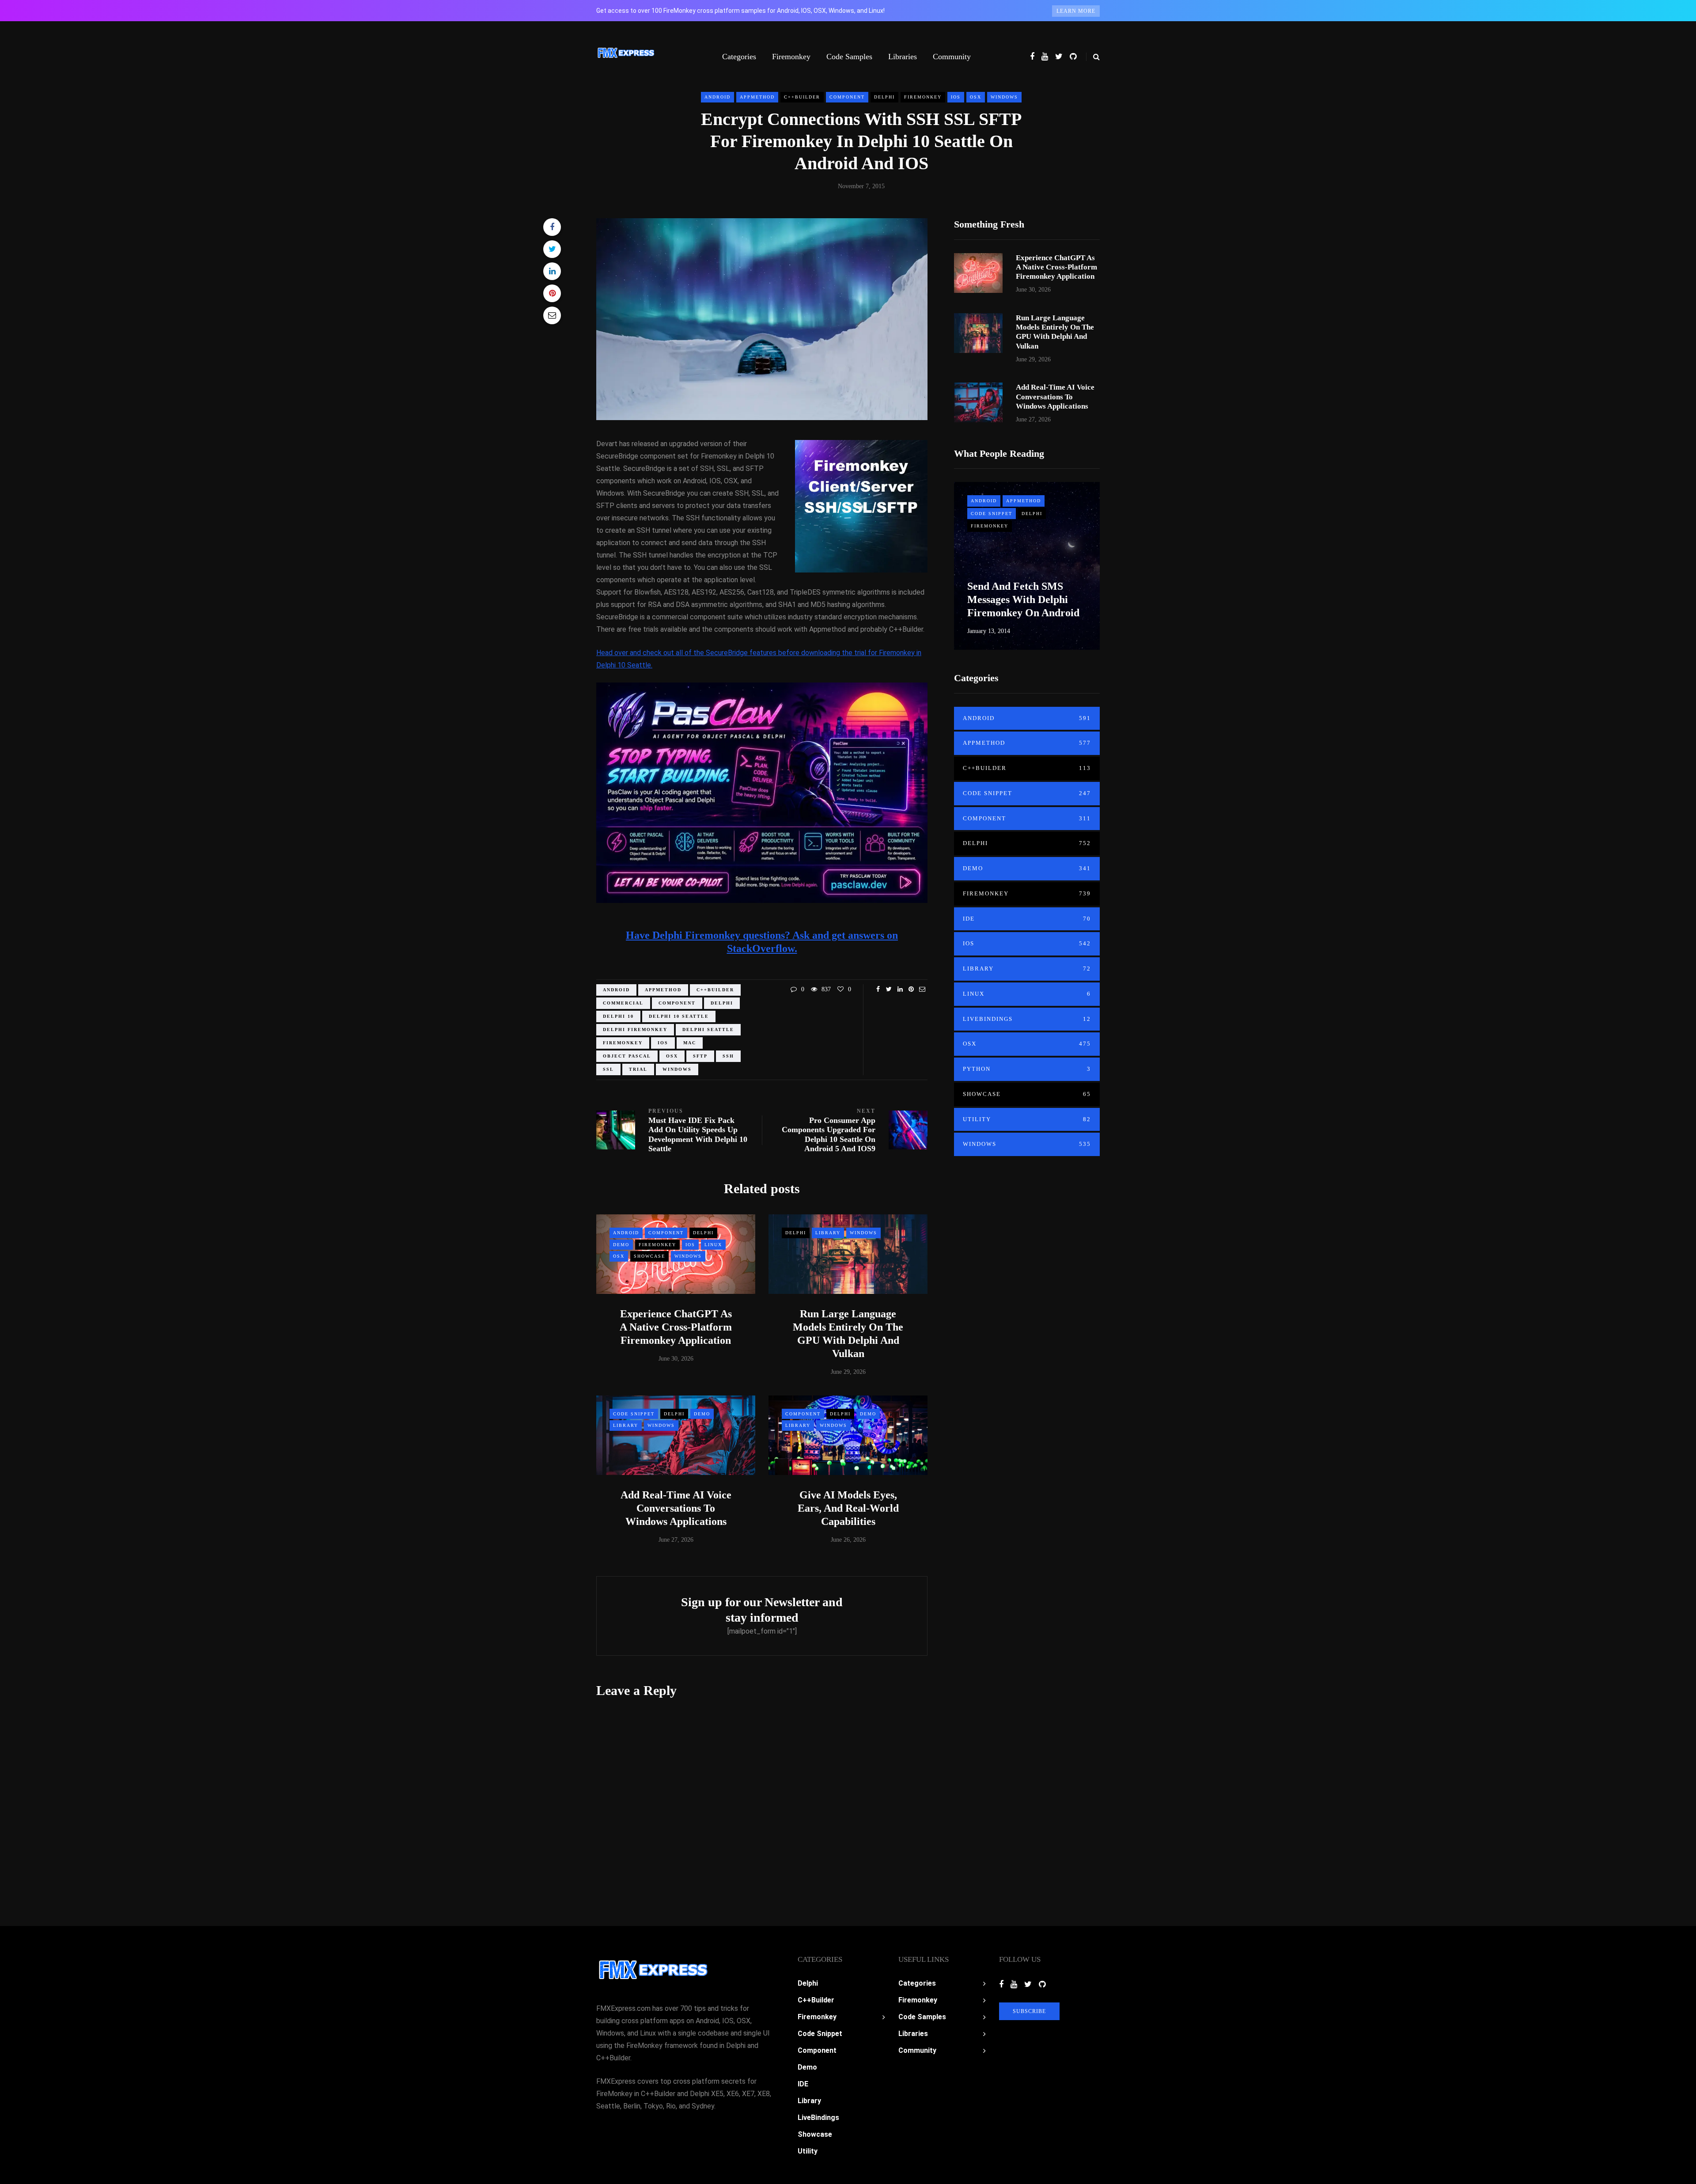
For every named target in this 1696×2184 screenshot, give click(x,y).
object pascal (627, 1056)
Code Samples (849, 57)
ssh (728, 1056)
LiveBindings (1027, 1019)
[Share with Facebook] (552, 227)
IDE (1027, 919)
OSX (976, 97)
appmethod (663, 990)
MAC (690, 1043)
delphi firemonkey (635, 1029)
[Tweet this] (552, 249)
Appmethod (757, 97)
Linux (713, 1245)
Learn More (1076, 11)
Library (828, 1233)
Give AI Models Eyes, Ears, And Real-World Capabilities (848, 1508)
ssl (608, 1069)
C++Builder (802, 97)
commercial (623, 1003)
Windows (1004, 97)
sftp (700, 1056)
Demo (621, 1245)
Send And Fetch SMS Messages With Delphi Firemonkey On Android (1023, 599)
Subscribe (1029, 2011)
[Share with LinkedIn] (552, 271)
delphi (722, 1003)
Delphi (884, 97)
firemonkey (623, 1043)
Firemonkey (791, 57)
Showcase (649, 1256)
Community (952, 57)
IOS (956, 97)
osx (672, 1056)
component (677, 1003)
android (616, 990)
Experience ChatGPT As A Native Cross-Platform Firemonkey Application (676, 1327)
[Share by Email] (552, 315)
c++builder (715, 990)
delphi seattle (708, 1029)
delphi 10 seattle (679, 1016)
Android (717, 97)
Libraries (903, 57)
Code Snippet (634, 1414)
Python (1027, 1069)
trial (638, 1069)
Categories (739, 57)
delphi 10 (618, 1016)
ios (663, 1043)
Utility (1027, 1119)
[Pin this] (552, 293)
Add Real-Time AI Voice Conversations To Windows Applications (676, 1508)
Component (847, 97)
